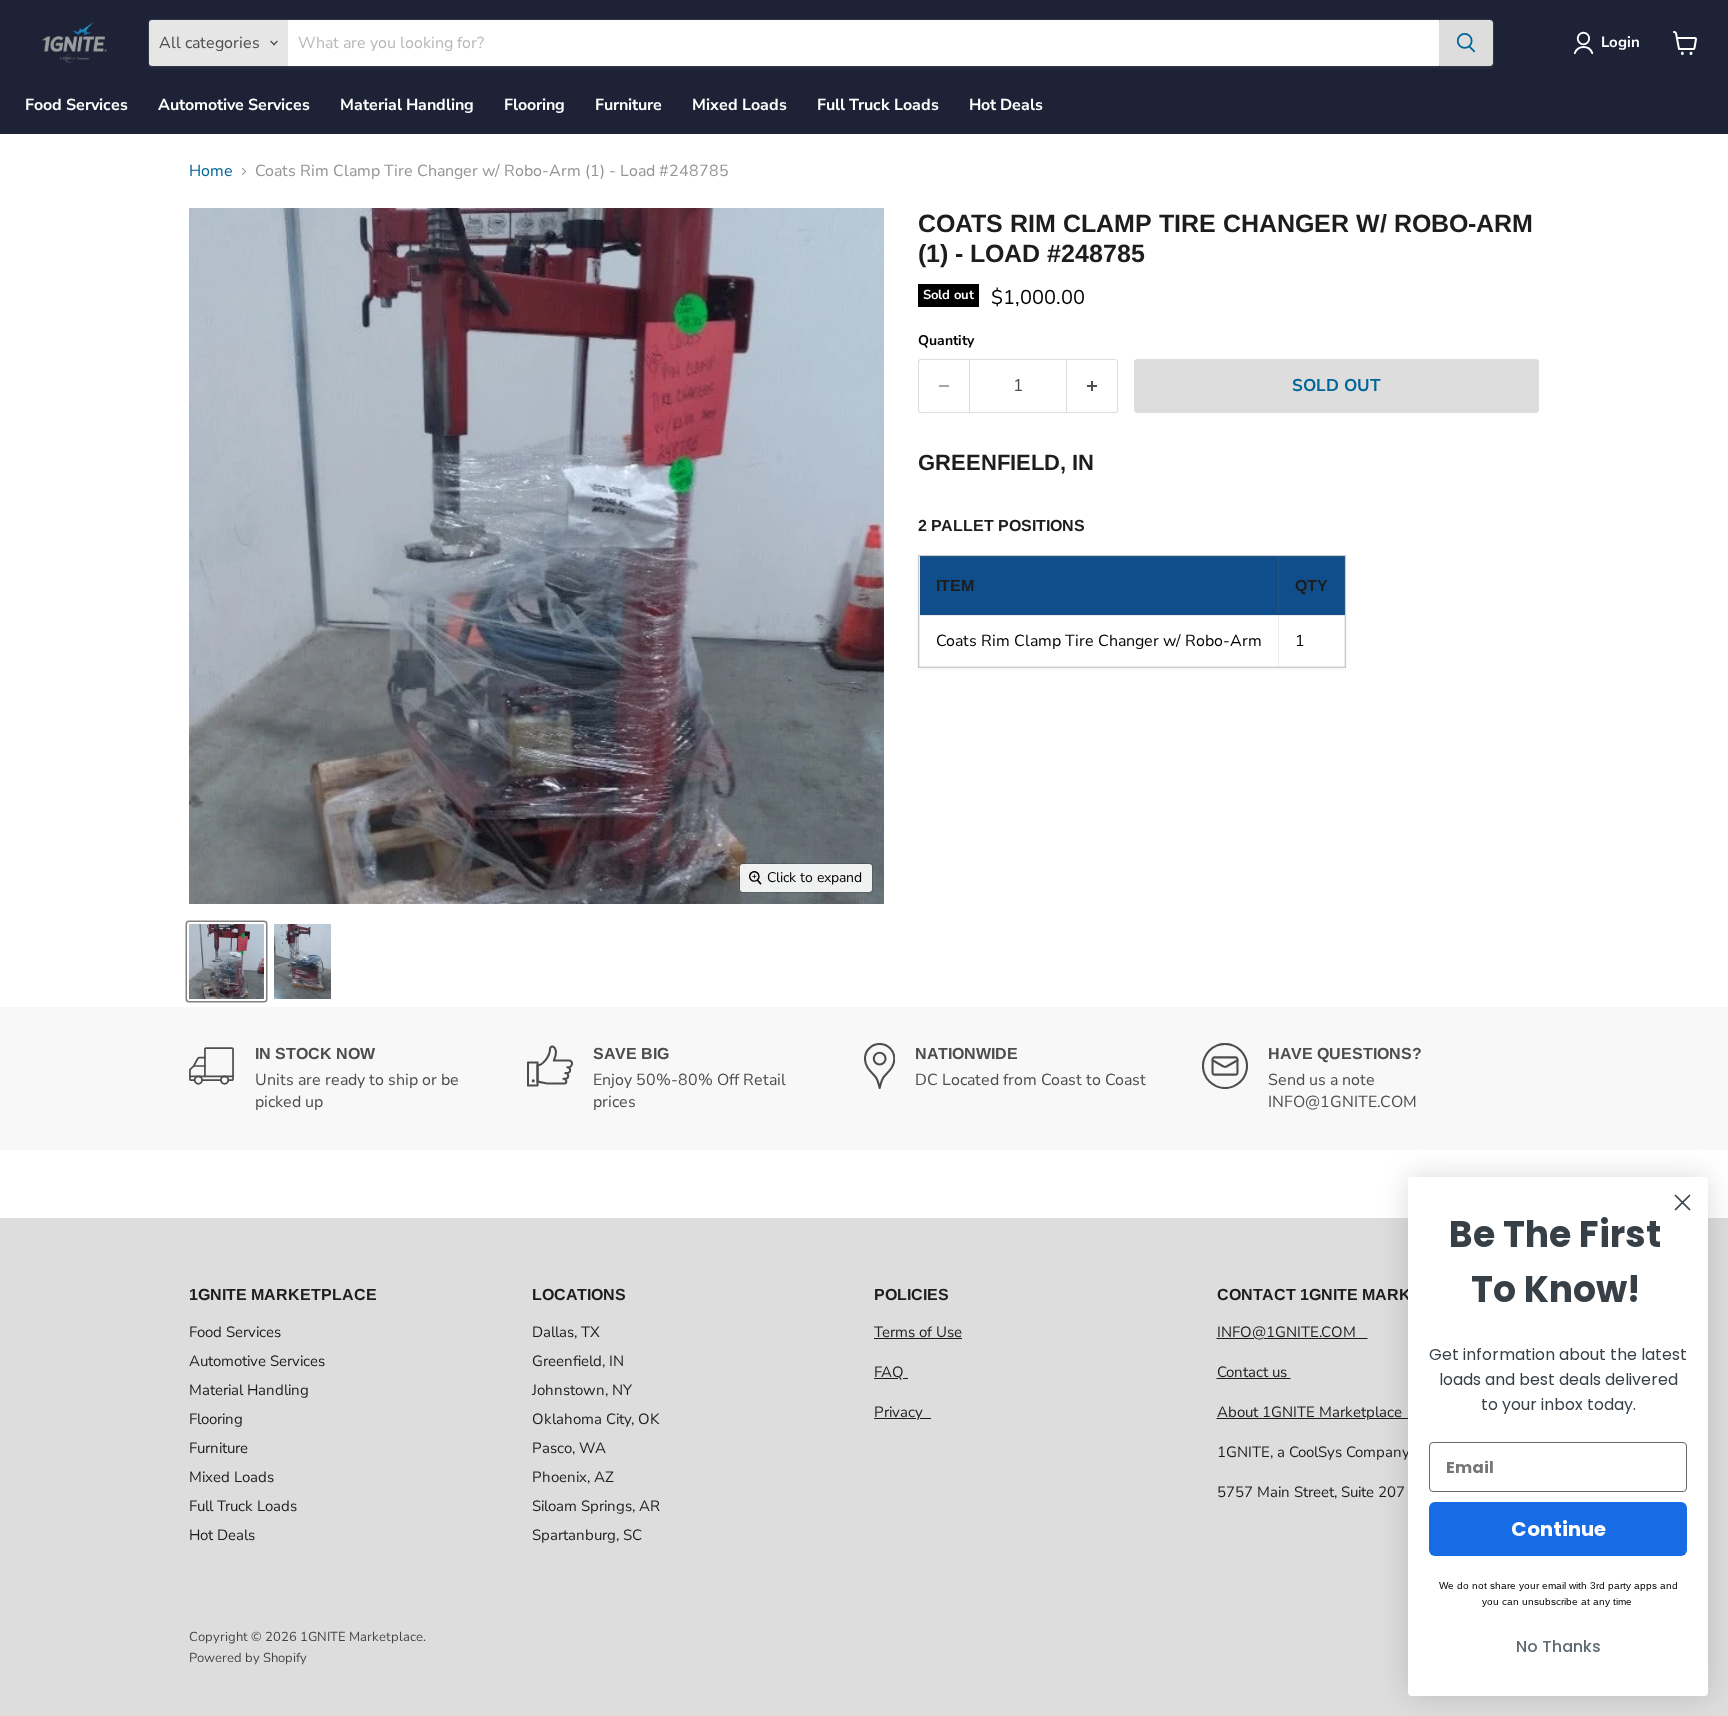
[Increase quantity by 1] (1092, 386)
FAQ (891, 1372)
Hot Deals (1006, 105)
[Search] (1466, 43)
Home (211, 171)
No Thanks (1558, 1646)
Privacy (902, 1412)
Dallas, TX (566, 1332)
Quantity (946, 341)
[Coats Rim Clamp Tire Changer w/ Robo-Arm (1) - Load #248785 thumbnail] (226, 961)
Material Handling (407, 105)
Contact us (1254, 1372)
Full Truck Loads (878, 105)
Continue (1558, 1529)
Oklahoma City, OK (595, 1419)
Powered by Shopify (248, 1658)
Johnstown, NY (582, 1390)
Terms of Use (918, 1332)
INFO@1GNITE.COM (1292, 1332)
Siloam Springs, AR (596, 1506)
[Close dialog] (1682, 1202)
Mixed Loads (739, 105)
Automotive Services (234, 105)
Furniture (628, 105)
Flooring (534, 105)
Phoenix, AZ (573, 1477)
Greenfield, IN (578, 1361)
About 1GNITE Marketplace (1313, 1412)
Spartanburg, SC (587, 1535)
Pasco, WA (569, 1448)
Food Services (76, 105)
